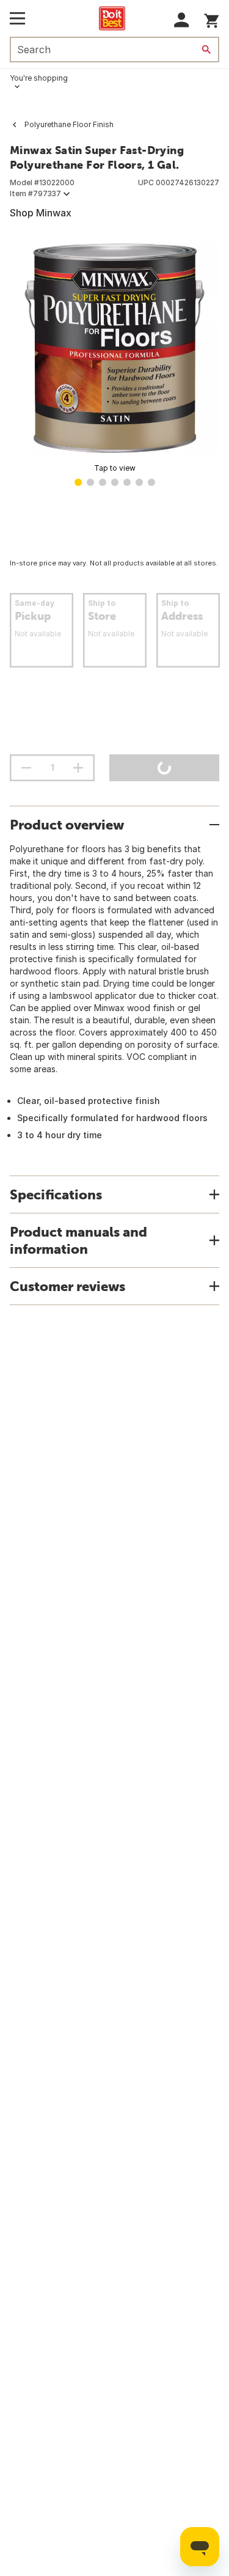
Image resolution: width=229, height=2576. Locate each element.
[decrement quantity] (26, 768)
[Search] (206, 50)
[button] (182, 20)
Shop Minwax (41, 213)
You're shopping (39, 78)
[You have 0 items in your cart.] (212, 19)
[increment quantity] (78, 768)
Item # (35, 193)
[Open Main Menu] (17, 18)
